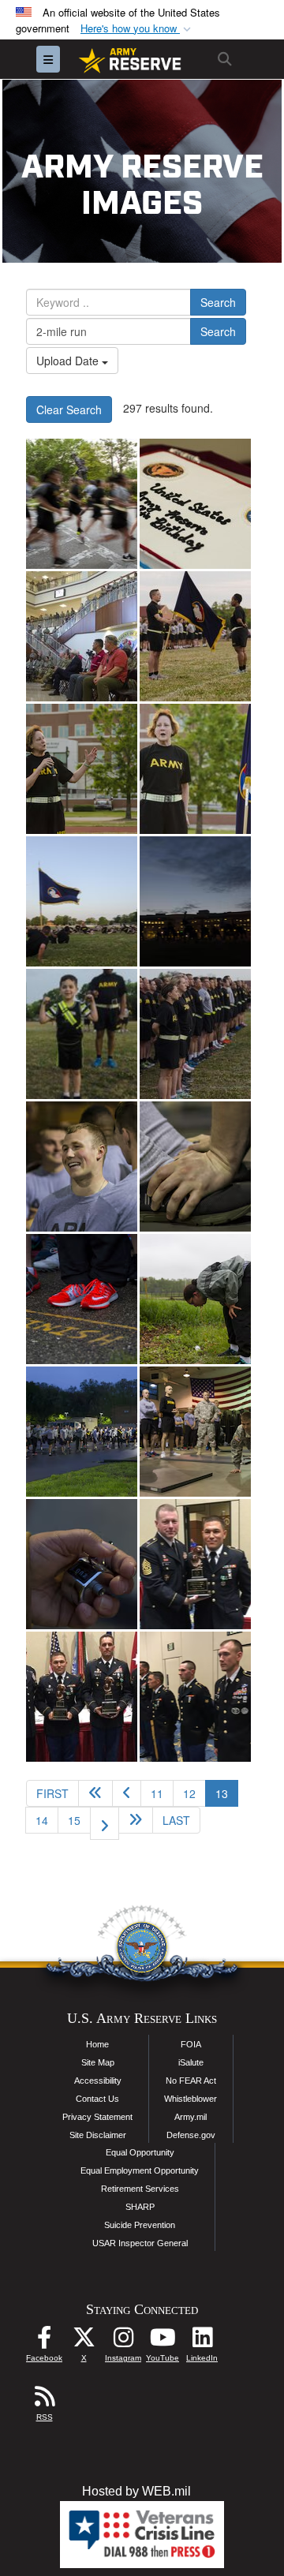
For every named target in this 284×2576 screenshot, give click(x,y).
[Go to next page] (105, 1823)
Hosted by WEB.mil (136, 2491)
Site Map (98, 2062)
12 (189, 1793)
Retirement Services (140, 2189)
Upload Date (69, 361)
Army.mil (191, 2117)
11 (157, 1793)
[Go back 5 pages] (95, 1793)
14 (42, 1820)
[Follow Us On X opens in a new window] (84, 2341)
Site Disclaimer (98, 2135)
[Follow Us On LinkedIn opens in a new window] (202, 2341)
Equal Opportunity (140, 2152)
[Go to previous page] (127, 1793)
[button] (137, 29)
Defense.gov (191, 2135)
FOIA (191, 2044)
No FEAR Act (191, 2081)
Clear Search (69, 409)
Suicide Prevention (140, 2225)
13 (227, 1793)
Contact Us (97, 2099)
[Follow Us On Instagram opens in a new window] (123, 2341)
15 (74, 1820)
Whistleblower (191, 2099)
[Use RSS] (44, 2400)
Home (97, 2044)
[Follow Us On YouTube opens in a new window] (163, 2341)
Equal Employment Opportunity (140, 2170)
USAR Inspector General (140, 2243)
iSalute (191, 2062)
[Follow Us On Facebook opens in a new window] (44, 2341)
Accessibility (98, 2081)
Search (218, 302)
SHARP (140, 2207)
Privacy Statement (97, 2117)
